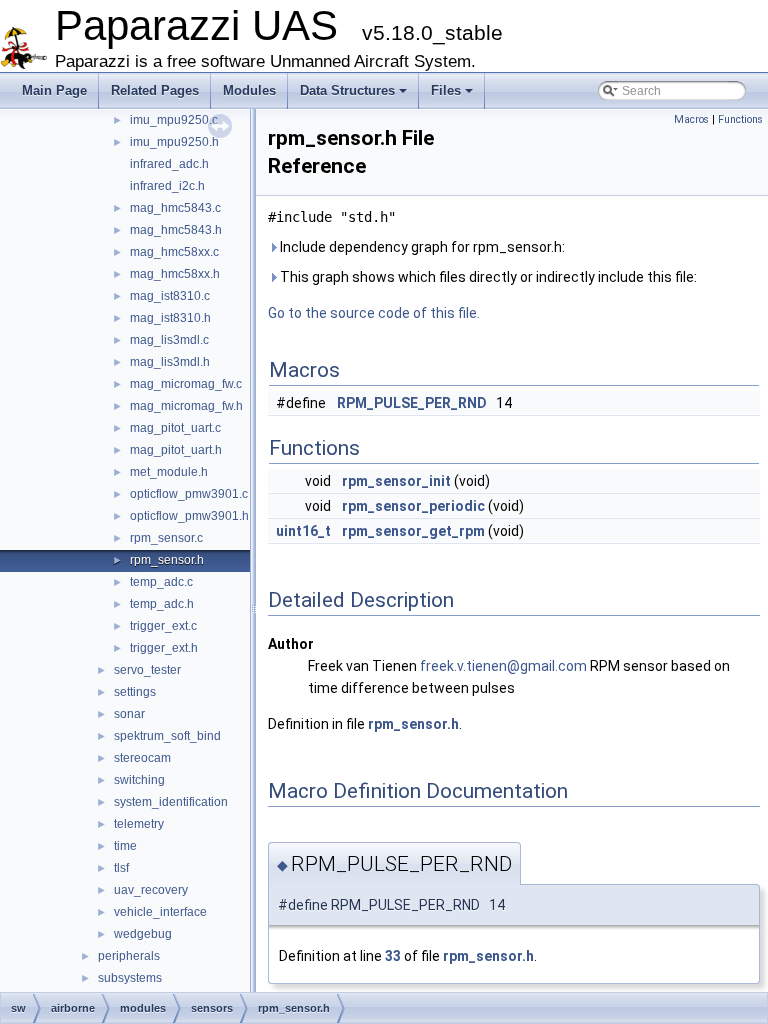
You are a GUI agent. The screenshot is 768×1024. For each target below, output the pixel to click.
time (125, 846)
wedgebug (143, 934)
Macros (691, 119)
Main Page (54, 90)
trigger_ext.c (163, 626)
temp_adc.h (162, 604)
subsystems (130, 978)
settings (135, 692)
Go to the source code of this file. (374, 313)
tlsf (121, 868)
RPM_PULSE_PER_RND (412, 403)
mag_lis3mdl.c (169, 340)
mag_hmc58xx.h (175, 274)
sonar (129, 714)
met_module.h (169, 472)
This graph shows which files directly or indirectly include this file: (487, 277)
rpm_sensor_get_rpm (413, 531)
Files (446, 90)
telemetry (139, 824)
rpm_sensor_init (396, 481)
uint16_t (303, 531)
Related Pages (155, 90)
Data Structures (347, 90)
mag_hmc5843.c (175, 208)
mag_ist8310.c (170, 296)
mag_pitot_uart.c (175, 428)
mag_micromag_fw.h (186, 406)
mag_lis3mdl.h (170, 362)
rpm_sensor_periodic (413, 506)
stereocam (142, 758)
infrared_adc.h (169, 164)
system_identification (171, 802)
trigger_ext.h (164, 648)
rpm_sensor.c (166, 538)
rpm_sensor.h (167, 560)
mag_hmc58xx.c (174, 252)
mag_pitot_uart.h (176, 450)
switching (139, 780)
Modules (249, 90)
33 (393, 956)
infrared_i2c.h (167, 186)
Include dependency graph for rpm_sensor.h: (421, 247)
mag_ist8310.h (170, 318)
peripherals (129, 956)
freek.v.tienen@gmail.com (503, 666)
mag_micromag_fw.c (186, 384)
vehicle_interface (160, 912)
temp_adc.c (161, 582)
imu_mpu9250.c (174, 120)
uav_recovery (151, 890)
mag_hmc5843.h (176, 230)
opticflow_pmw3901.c (189, 494)
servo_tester (147, 670)
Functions (740, 119)
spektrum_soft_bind (167, 736)
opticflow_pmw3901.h (189, 516)
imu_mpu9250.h (174, 142)
